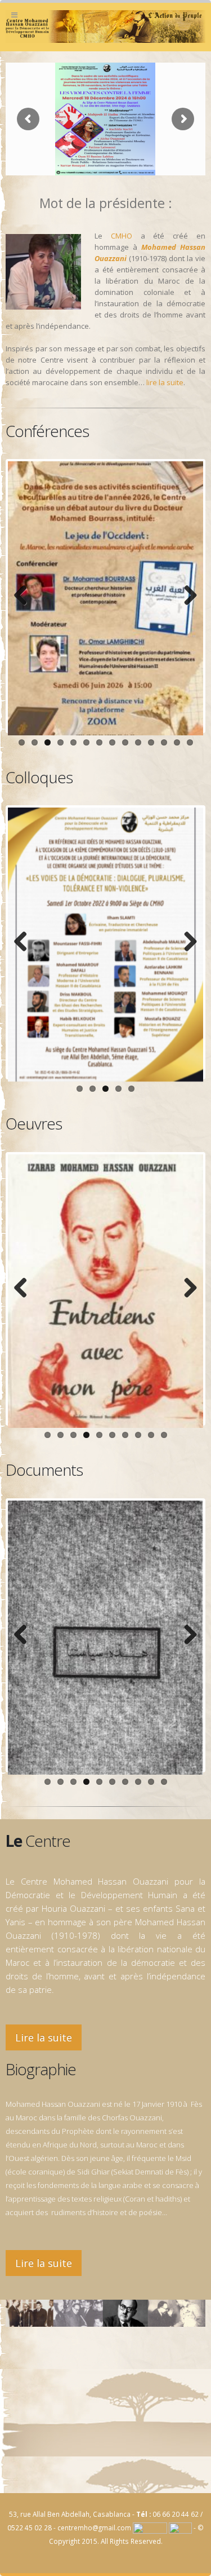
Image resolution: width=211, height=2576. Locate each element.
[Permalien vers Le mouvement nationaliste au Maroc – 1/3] (105, 1638)
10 (138, 742)
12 (164, 742)
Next (186, 596)
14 (190, 742)
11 (151, 742)
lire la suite (165, 382)
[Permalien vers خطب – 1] (105, 1291)
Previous (25, 596)
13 (177, 742)
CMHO (122, 236)
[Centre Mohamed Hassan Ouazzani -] (105, 27)
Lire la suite (44, 2037)
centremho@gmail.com (94, 2528)
